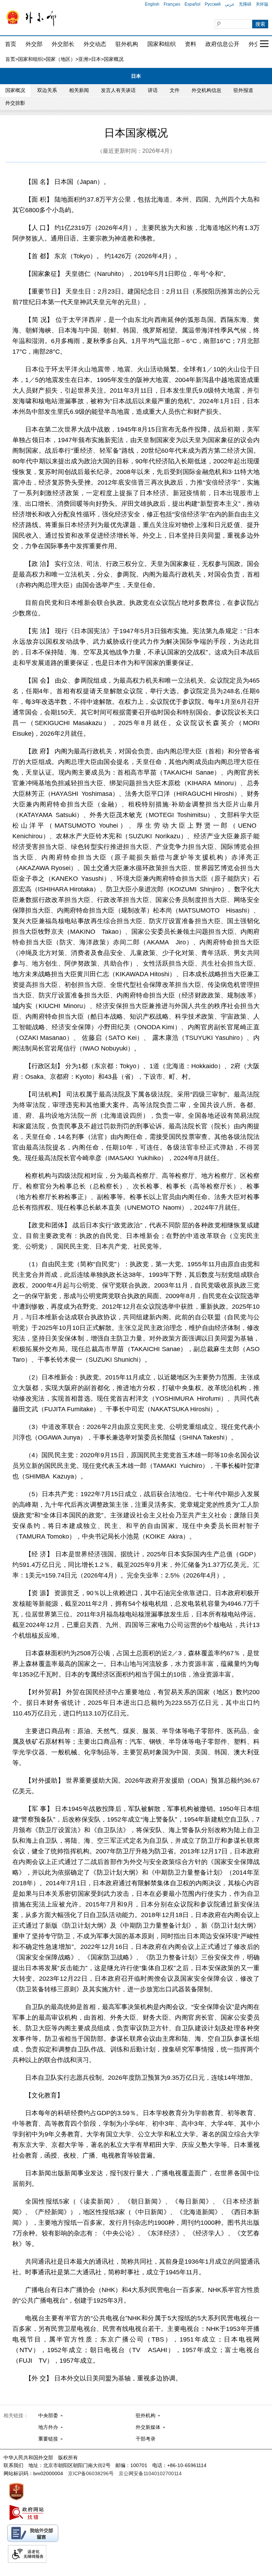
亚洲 (83, 59)
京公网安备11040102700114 (150, 2473)
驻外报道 (243, 90)
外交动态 (95, 44)
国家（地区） (61, 59)
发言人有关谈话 (118, 90)
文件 (175, 90)
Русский (213, 4)
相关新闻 (79, 90)
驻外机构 (127, 44)
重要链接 (48, 2439)
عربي (230, 4)
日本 (96, 59)
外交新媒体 (148, 2427)
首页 (11, 44)
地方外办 (48, 2427)
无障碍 (245, 4)
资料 (191, 44)
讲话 (153, 90)
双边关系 (47, 90)
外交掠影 (15, 103)
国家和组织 (161, 44)
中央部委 (48, 2415)
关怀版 (262, 4)
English (152, 4)
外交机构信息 (206, 90)
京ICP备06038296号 (91, 2473)
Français (172, 4)
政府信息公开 (222, 44)
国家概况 (15, 90)
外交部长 (63, 44)
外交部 (34, 44)
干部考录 (146, 2439)
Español (192, 4)
